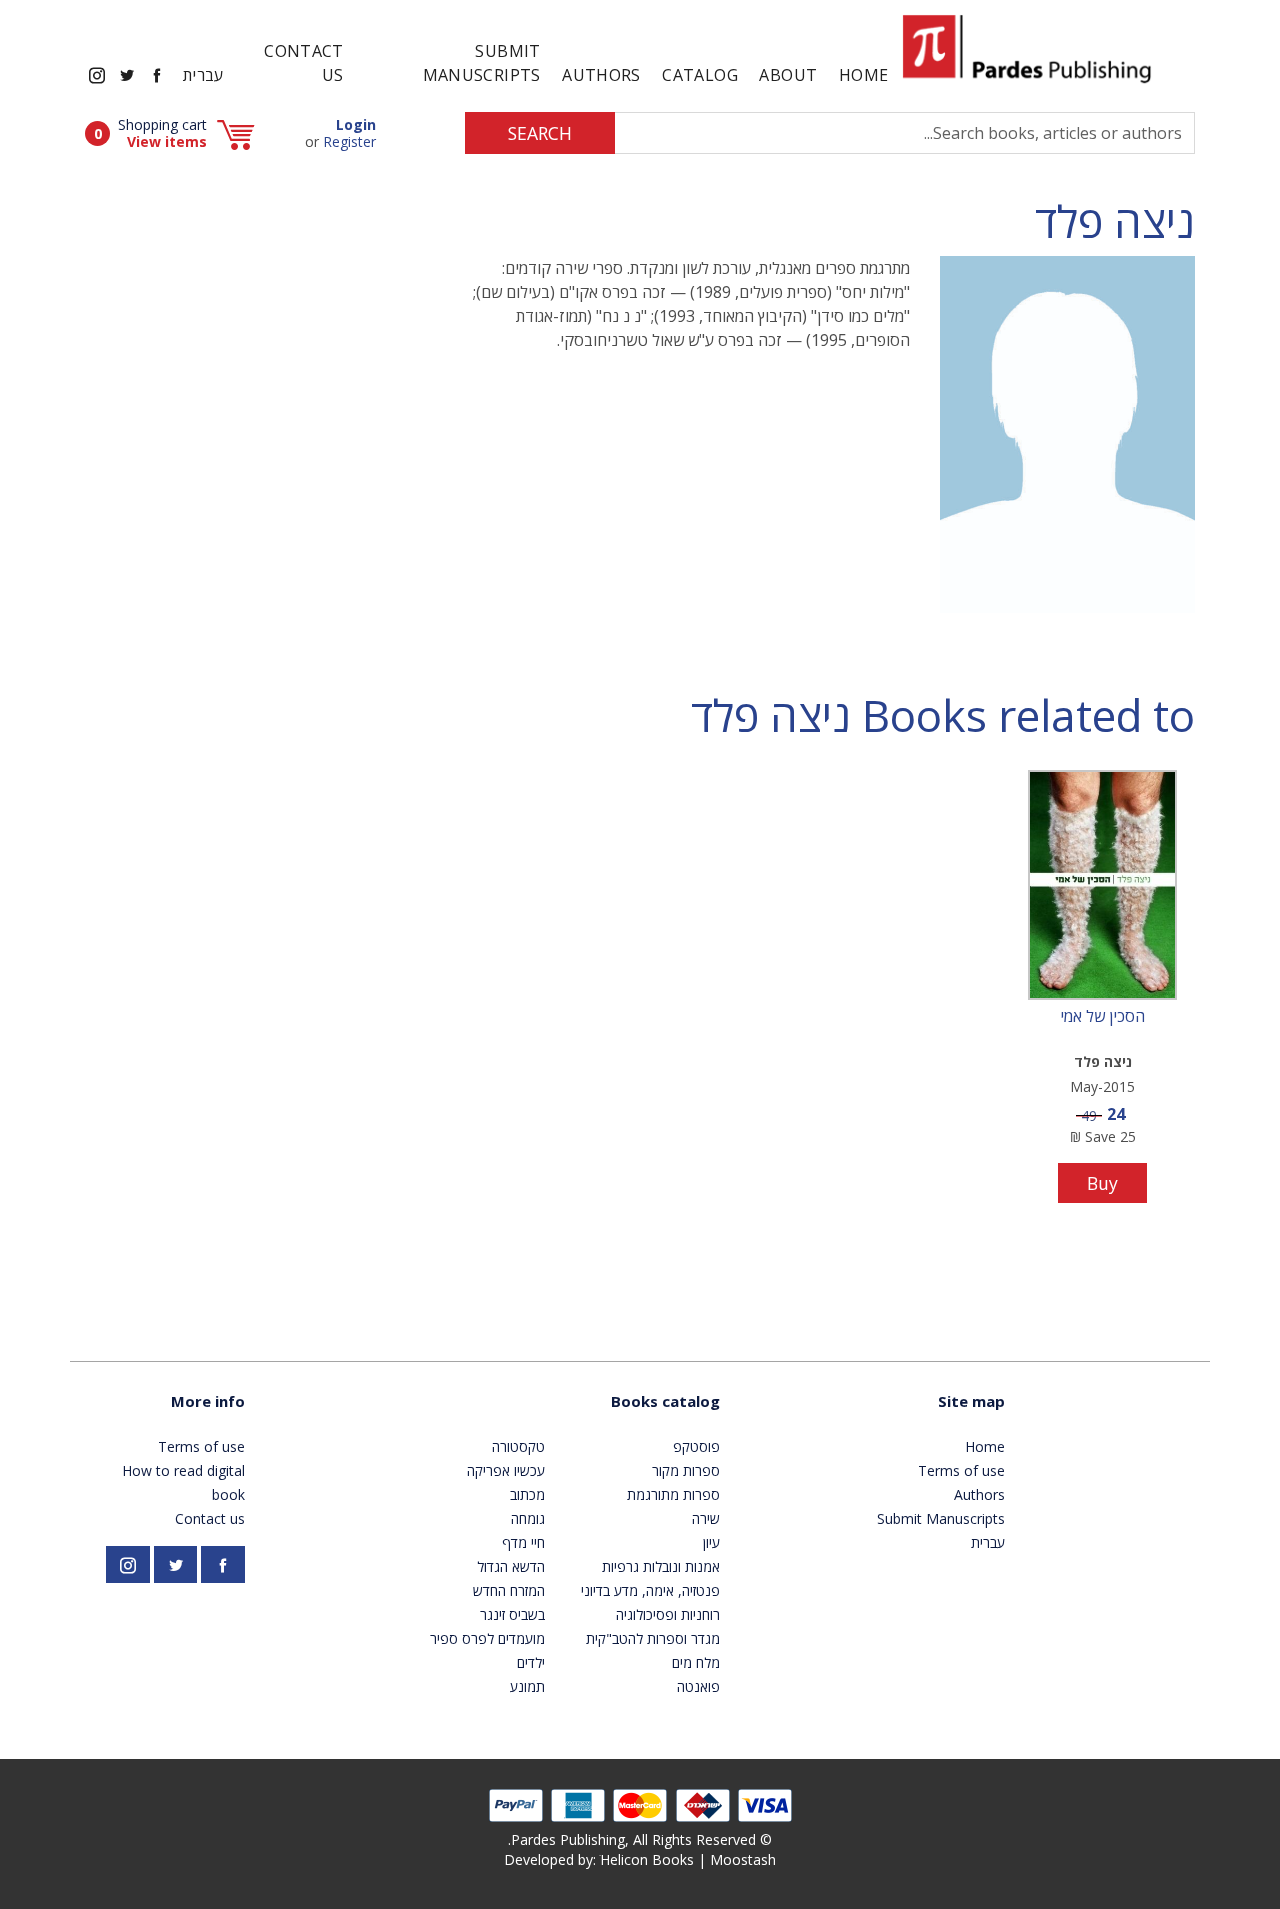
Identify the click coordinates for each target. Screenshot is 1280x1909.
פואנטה (698, 1686)
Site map (971, 1401)
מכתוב (527, 1494)
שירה (706, 1518)
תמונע (527, 1686)
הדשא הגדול (511, 1566)
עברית (203, 75)
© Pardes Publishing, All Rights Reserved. (640, 1839)
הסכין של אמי (1102, 1017)
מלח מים (696, 1662)
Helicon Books (647, 1859)
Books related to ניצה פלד (943, 715)
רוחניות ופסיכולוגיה (668, 1614)
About (788, 75)
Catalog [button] (700, 75)
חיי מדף (523, 1542)
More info (208, 1401)
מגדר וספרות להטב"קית (653, 1638)
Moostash (743, 1859)
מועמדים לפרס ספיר (487, 1638)
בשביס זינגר (512, 1614)
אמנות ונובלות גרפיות (661, 1566)
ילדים (531, 1662)
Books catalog (665, 1401)
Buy (1102, 1183)
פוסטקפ (696, 1446)
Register (349, 141)
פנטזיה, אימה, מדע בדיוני (650, 1590)
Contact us (304, 63)
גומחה (528, 1518)
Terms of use (961, 1470)
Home (863, 75)
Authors (601, 75)
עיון (711, 1542)
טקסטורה (518, 1446)
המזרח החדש (509, 1590)
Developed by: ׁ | (640, 1859)
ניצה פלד (1115, 221)
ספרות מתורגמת (673, 1494)
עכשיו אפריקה (506, 1470)
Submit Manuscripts (482, 63)
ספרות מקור (686, 1470)
